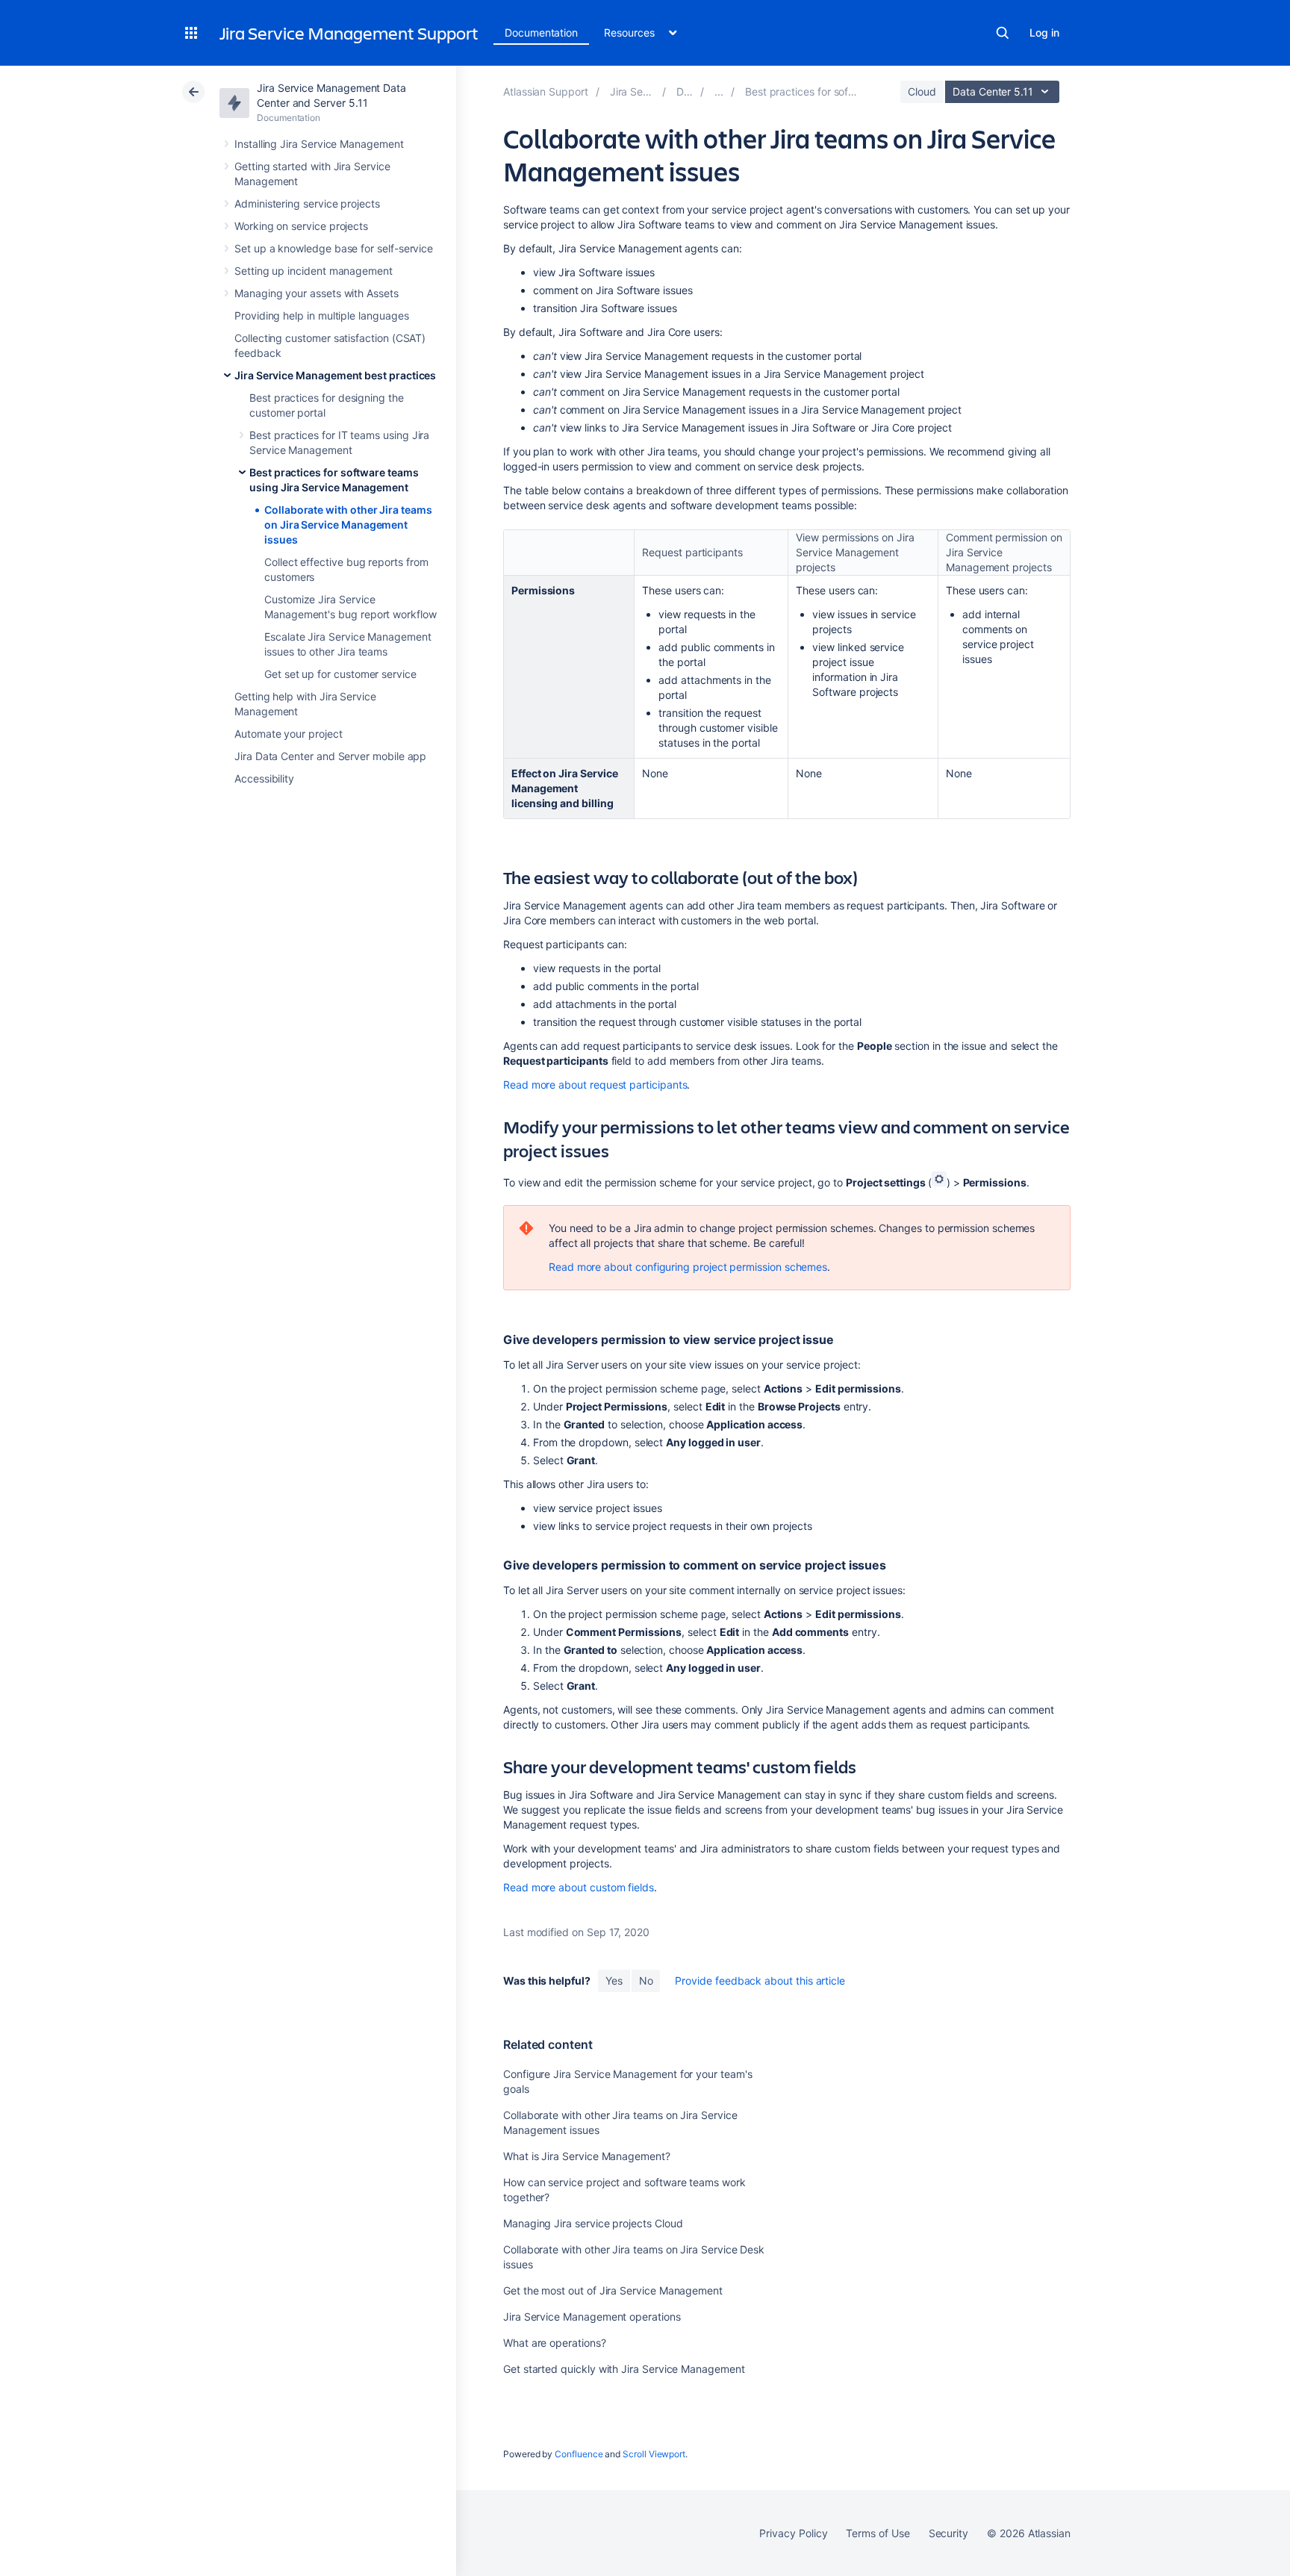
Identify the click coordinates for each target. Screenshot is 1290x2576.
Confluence (579, 2454)
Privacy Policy (793, 2533)
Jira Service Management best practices (335, 375)
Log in (1044, 32)
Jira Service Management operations (592, 2317)
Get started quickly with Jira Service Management (624, 2369)
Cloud (922, 91)
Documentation (541, 32)
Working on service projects (301, 226)
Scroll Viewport (654, 2454)
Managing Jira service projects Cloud (593, 2223)
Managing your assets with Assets (317, 293)
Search (1003, 33)
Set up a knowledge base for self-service (334, 248)
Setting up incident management (314, 271)
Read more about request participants (595, 1085)
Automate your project (289, 734)
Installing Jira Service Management (319, 144)
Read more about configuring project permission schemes (688, 1267)
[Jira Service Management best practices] (719, 91)
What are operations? (555, 2343)
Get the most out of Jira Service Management (613, 2290)
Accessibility (264, 778)
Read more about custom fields (579, 1887)
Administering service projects (307, 203)
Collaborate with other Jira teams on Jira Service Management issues (348, 525)
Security (948, 2533)
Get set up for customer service (340, 674)
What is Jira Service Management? (587, 2156)
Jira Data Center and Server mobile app (330, 756)
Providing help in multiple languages (321, 315)
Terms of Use (878, 2533)
